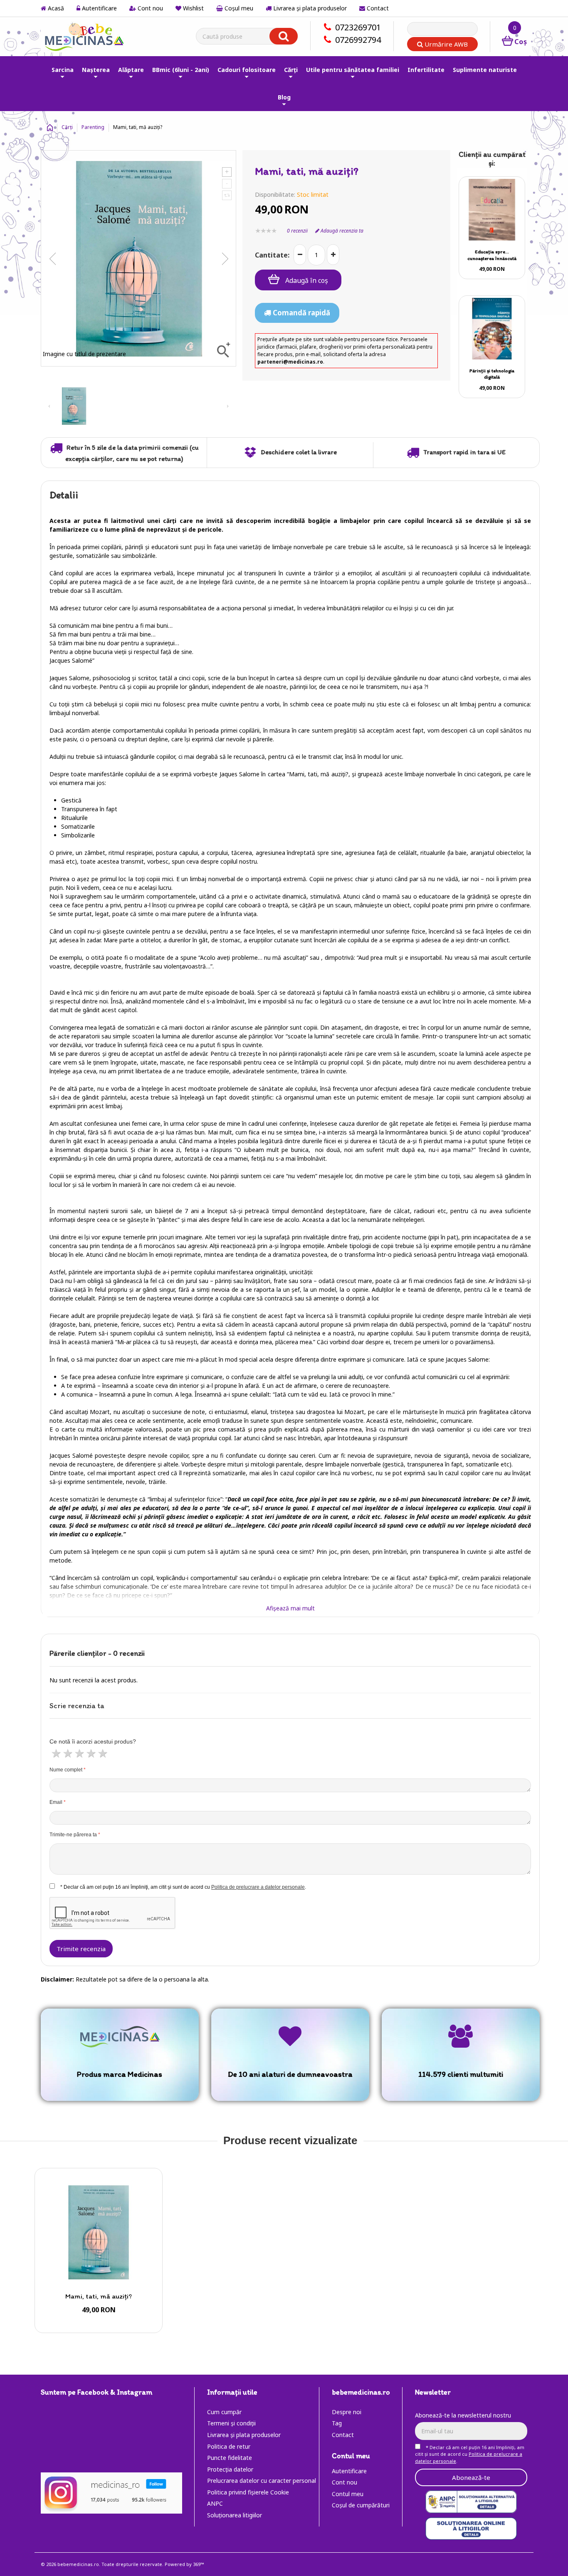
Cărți (67, 127)
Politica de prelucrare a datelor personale (258, 1887)
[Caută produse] (284, 36)
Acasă (55, 8)
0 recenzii (297, 231)
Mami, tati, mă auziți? (99, 2296)
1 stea (55, 1753)
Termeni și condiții (231, 2423)
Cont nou (149, 8)
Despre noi (347, 2412)
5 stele (102, 1753)
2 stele (67, 1753)
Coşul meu (238, 8)
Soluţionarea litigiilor (235, 2515)
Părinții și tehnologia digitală (492, 374)
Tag (337, 2423)
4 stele (90, 1753)
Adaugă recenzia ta (341, 231)
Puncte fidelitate (230, 2458)
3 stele (79, 1753)
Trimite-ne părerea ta (73, 1835)
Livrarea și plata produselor (309, 8)
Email (56, 1802)
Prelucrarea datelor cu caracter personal (262, 2481)
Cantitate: (272, 255)
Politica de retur (229, 2446)
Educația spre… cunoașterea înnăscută (492, 255)
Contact (377, 8)
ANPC (215, 2503)
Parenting (93, 127)
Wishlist (193, 8)
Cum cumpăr (224, 2412)
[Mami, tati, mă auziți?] (99, 2232)
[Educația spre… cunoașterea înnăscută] (492, 210)
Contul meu (348, 2494)
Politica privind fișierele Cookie (248, 2492)
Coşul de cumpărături (361, 2505)
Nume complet (66, 1770)
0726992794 (358, 40)
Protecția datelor (230, 2469)
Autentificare (99, 8)
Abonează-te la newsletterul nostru (463, 2415)
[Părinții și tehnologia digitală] (492, 329)
